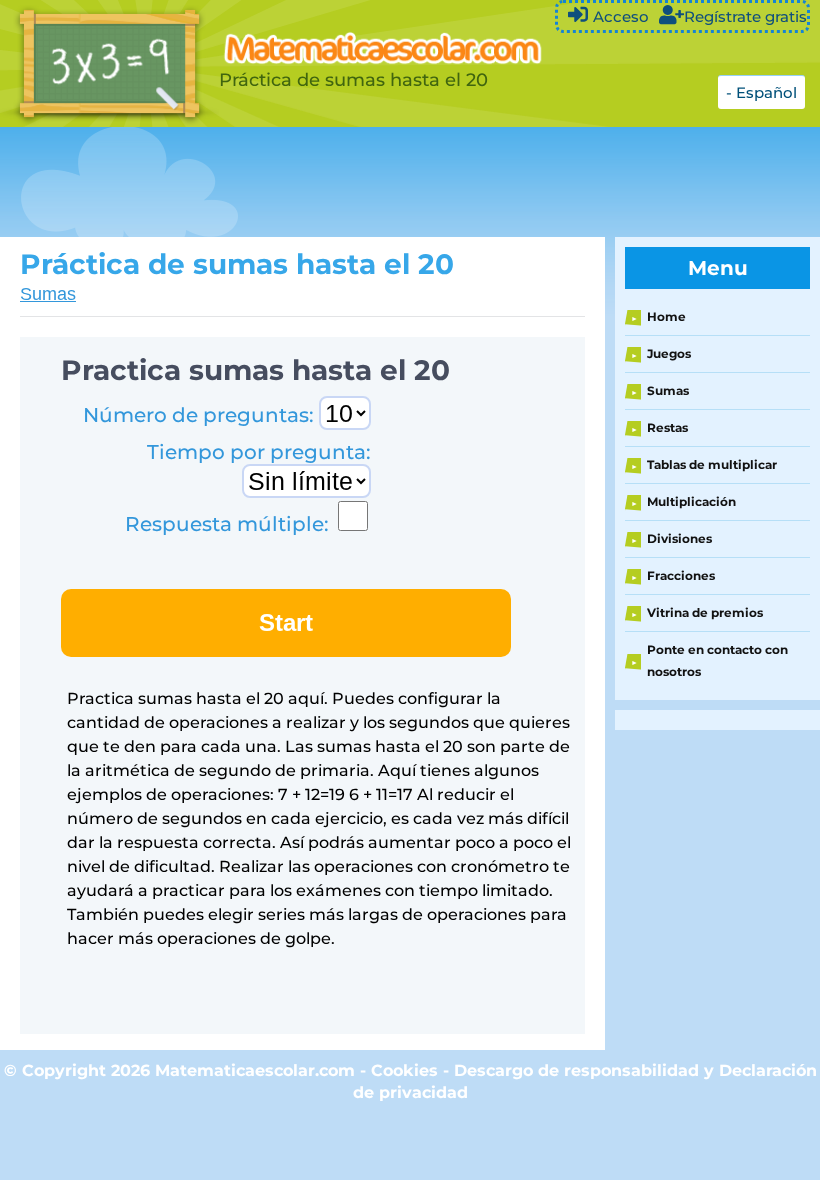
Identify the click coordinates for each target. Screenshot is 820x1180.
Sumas (48, 294)
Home (666, 316)
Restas (667, 427)
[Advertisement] (364, 182)
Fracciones (681, 575)
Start (286, 622)
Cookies (404, 1070)
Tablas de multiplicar (712, 464)
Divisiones (679, 538)
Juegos (669, 353)
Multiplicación (691, 501)
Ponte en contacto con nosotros (717, 660)
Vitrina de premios (705, 612)
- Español (761, 92)
